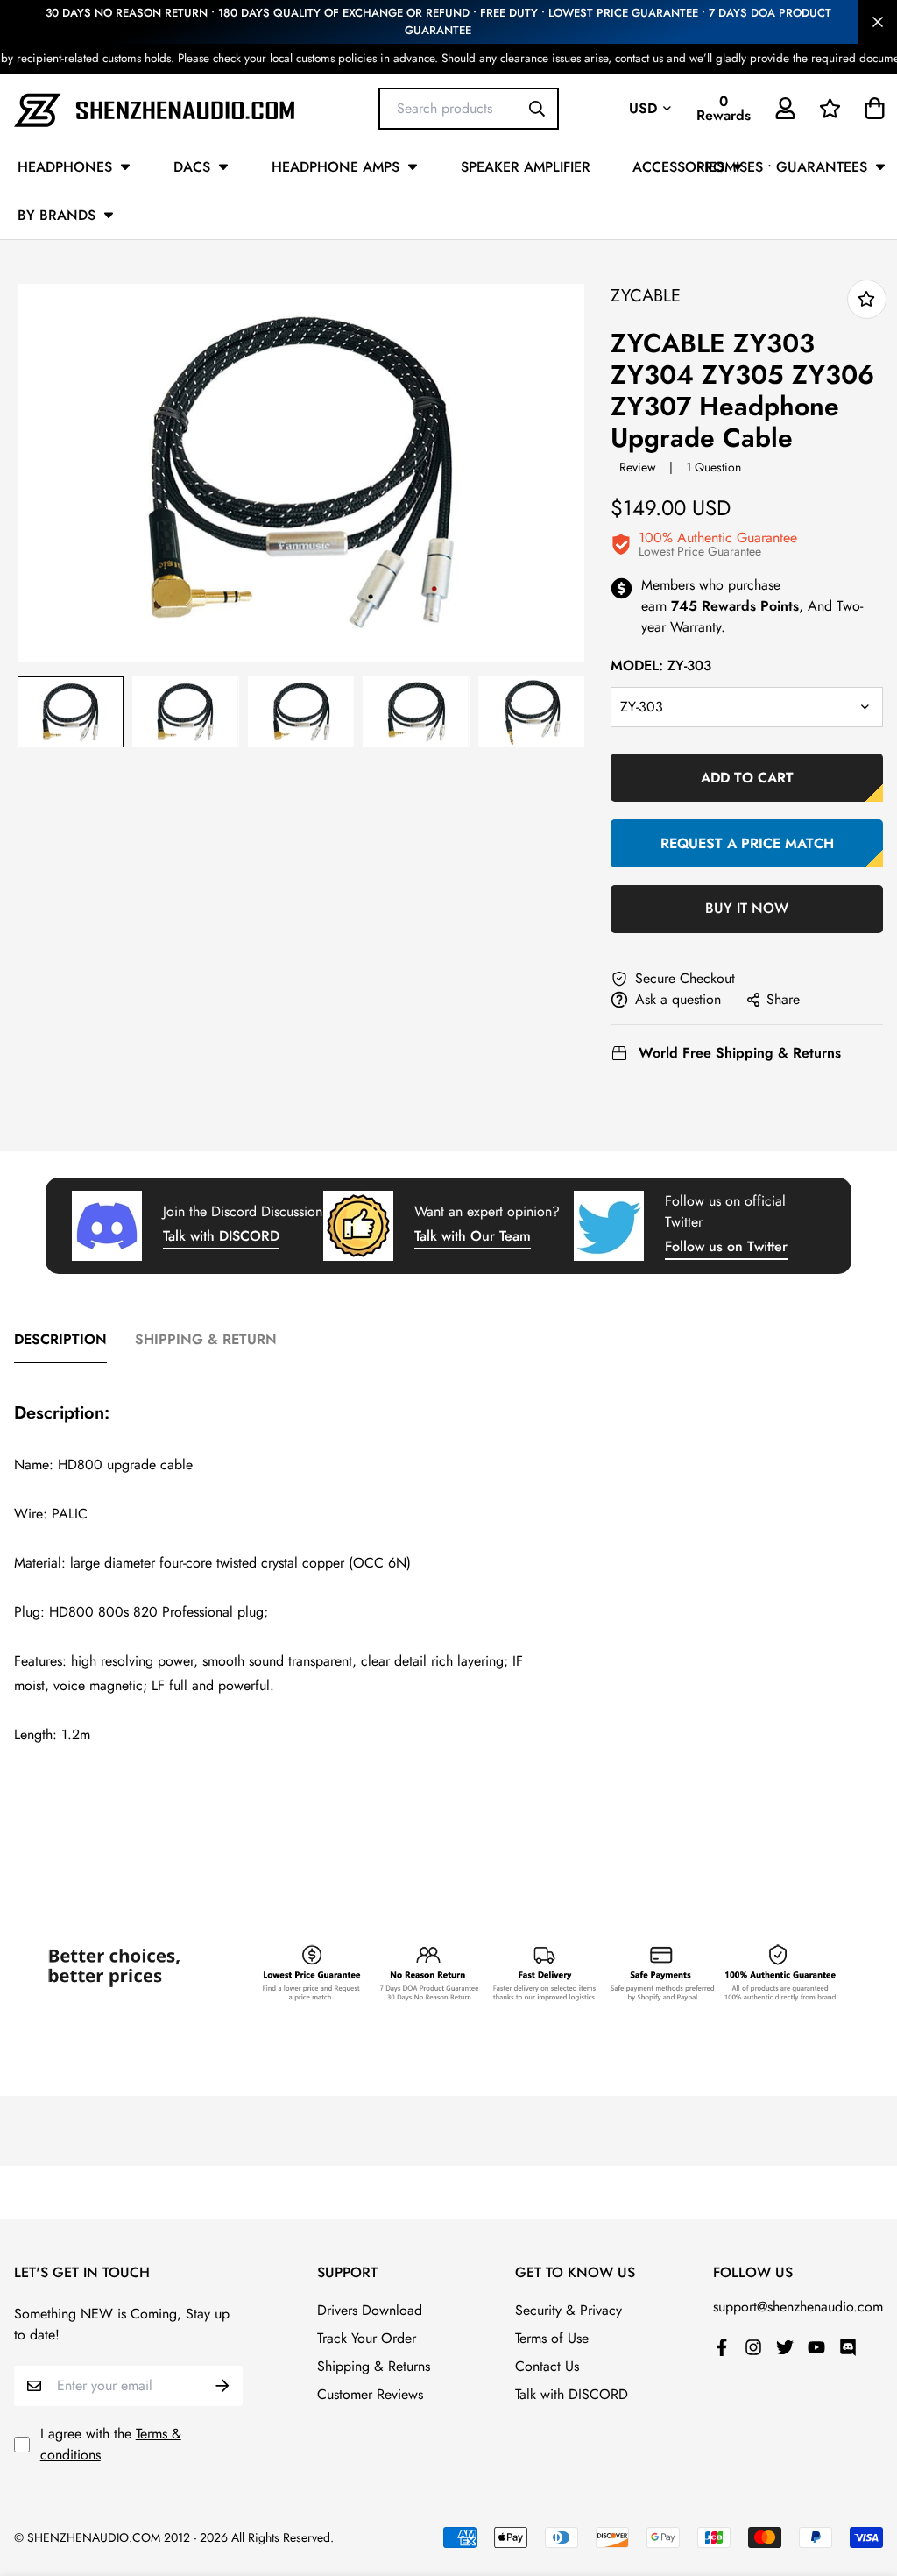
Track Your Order (367, 2338)
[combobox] (469, 108)
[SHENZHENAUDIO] (154, 108)
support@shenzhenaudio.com (798, 2307)
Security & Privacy (569, 2310)
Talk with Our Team (473, 1236)
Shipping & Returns (374, 2366)
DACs (192, 167)
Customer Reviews (370, 2394)
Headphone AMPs (335, 167)
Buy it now (747, 908)
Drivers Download (370, 2310)
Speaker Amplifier (526, 167)
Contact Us (547, 2366)
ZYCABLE (646, 296)
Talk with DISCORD (221, 1236)
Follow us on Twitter (726, 1246)
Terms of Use (552, 2338)
